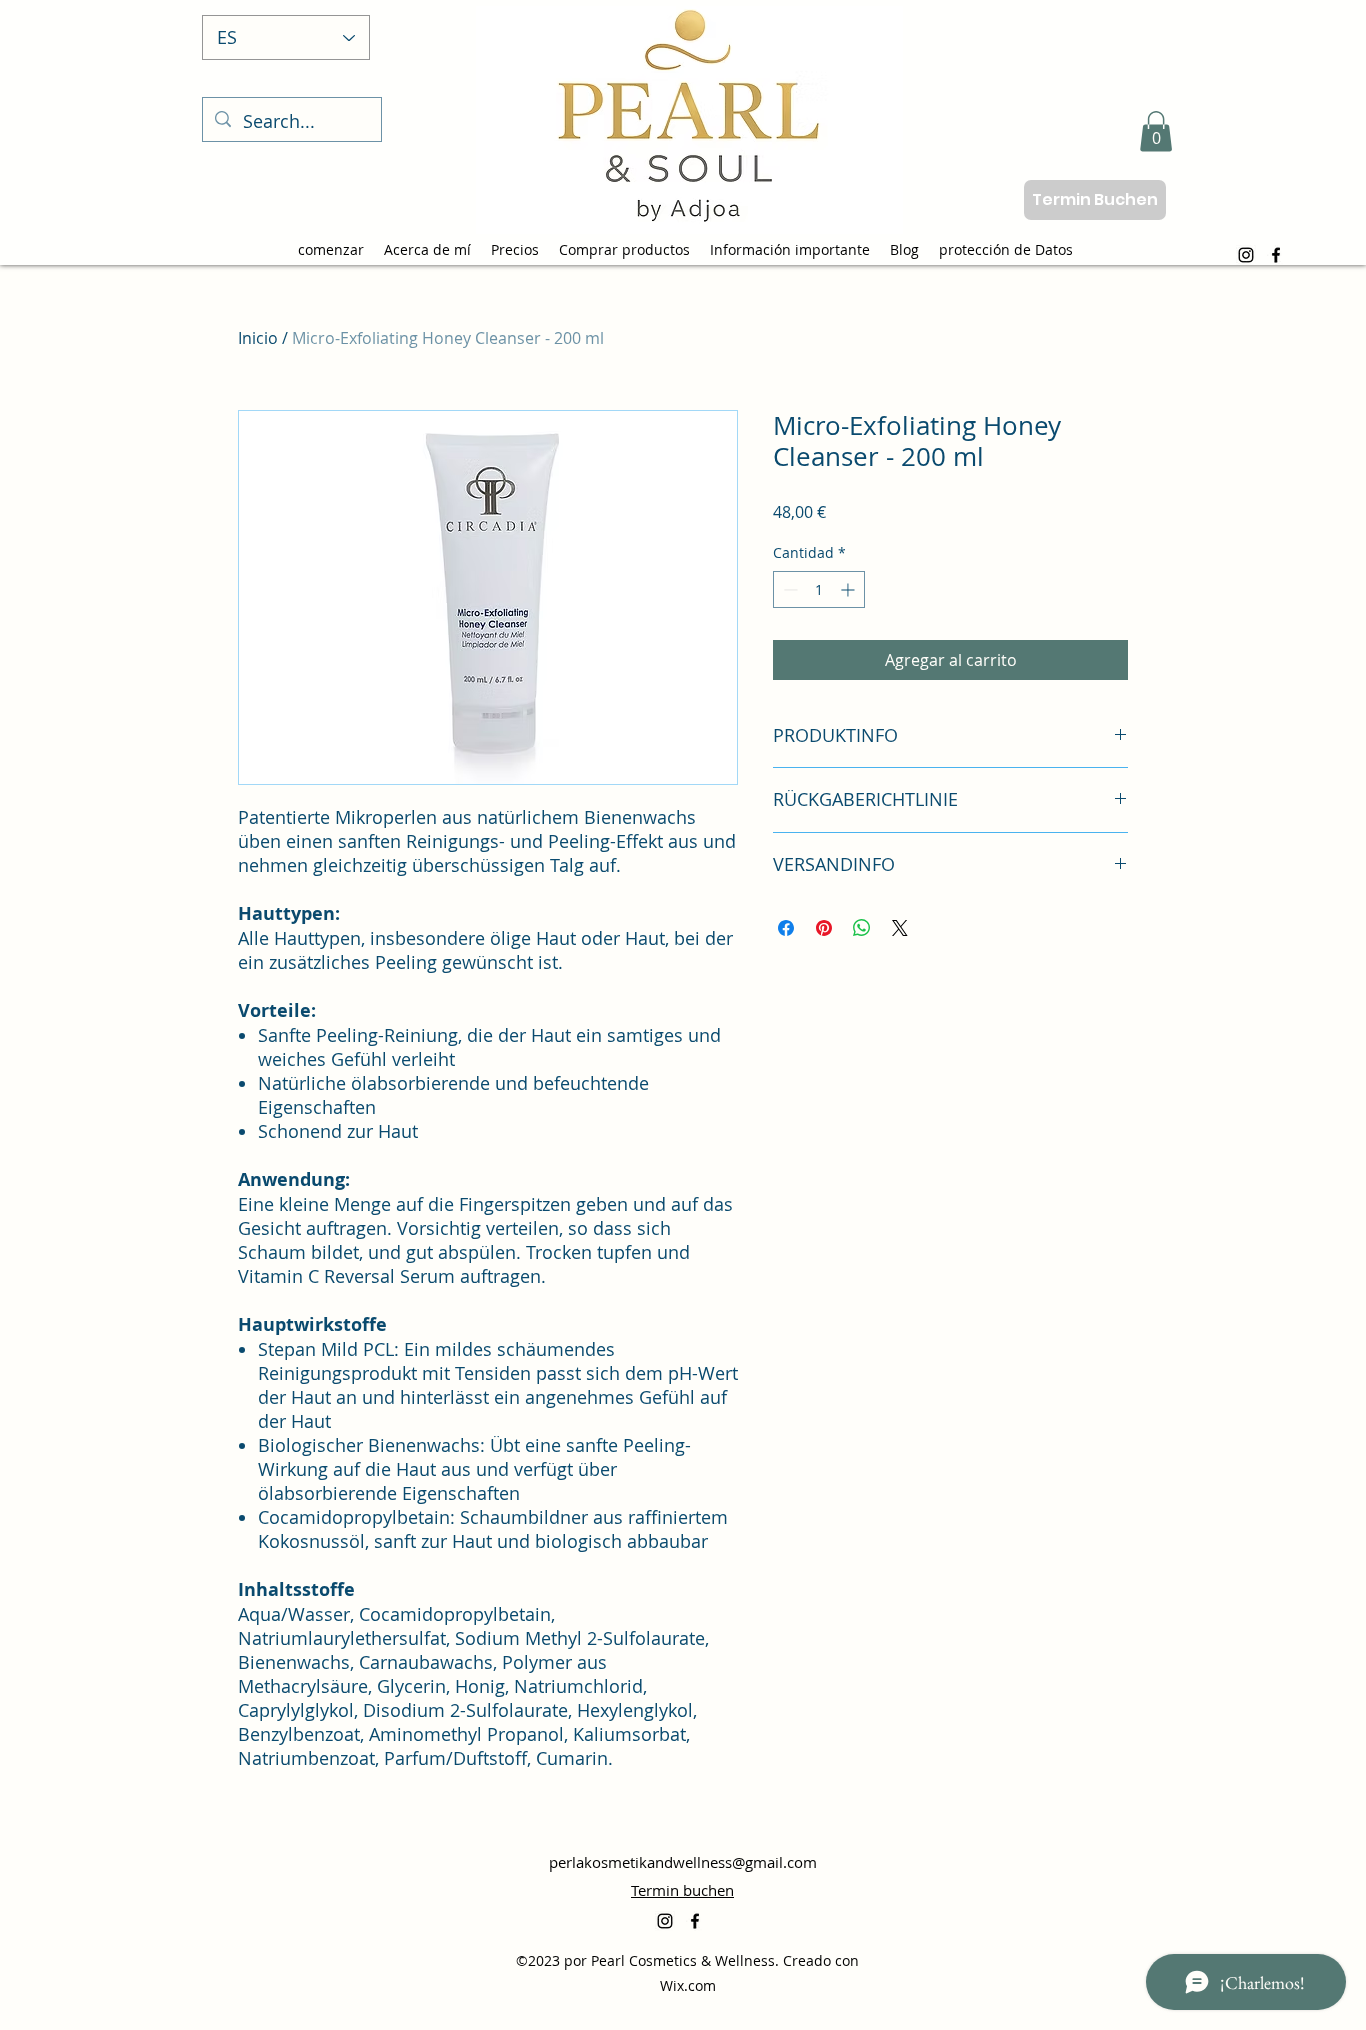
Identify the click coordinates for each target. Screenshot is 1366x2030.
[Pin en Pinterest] (824, 928)
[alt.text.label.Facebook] (1276, 255)
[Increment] (849, 589)
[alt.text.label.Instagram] (1246, 255)
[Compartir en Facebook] (786, 928)
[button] (1156, 131)
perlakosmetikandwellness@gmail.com (683, 1862)
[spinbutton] (819, 589)
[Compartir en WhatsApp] (862, 928)
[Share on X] (900, 928)
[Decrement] (788, 589)
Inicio (258, 338)
